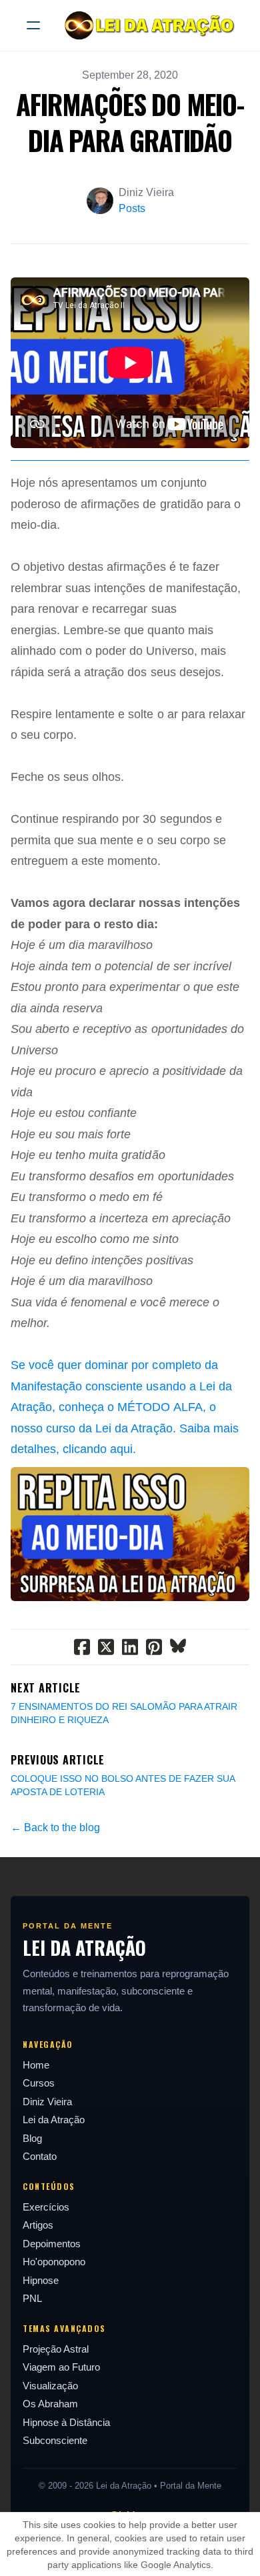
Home (36, 2065)
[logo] (147, 25)
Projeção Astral (56, 2349)
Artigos (38, 2225)
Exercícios (46, 2207)
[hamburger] (33, 25)
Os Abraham (50, 2404)
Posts (132, 208)
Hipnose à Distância (66, 2422)
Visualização (50, 2386)
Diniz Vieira (47, 2102)
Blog (32, 2138)
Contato (40, 2156)
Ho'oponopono (54, 2262)
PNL (32, 2298)
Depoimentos (52, 2244)
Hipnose (41, 2280)
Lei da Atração (54, 2120)
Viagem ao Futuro (61, 2367)
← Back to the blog (55, 1827)
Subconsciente (55, 2440)
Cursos (39, 2083)
